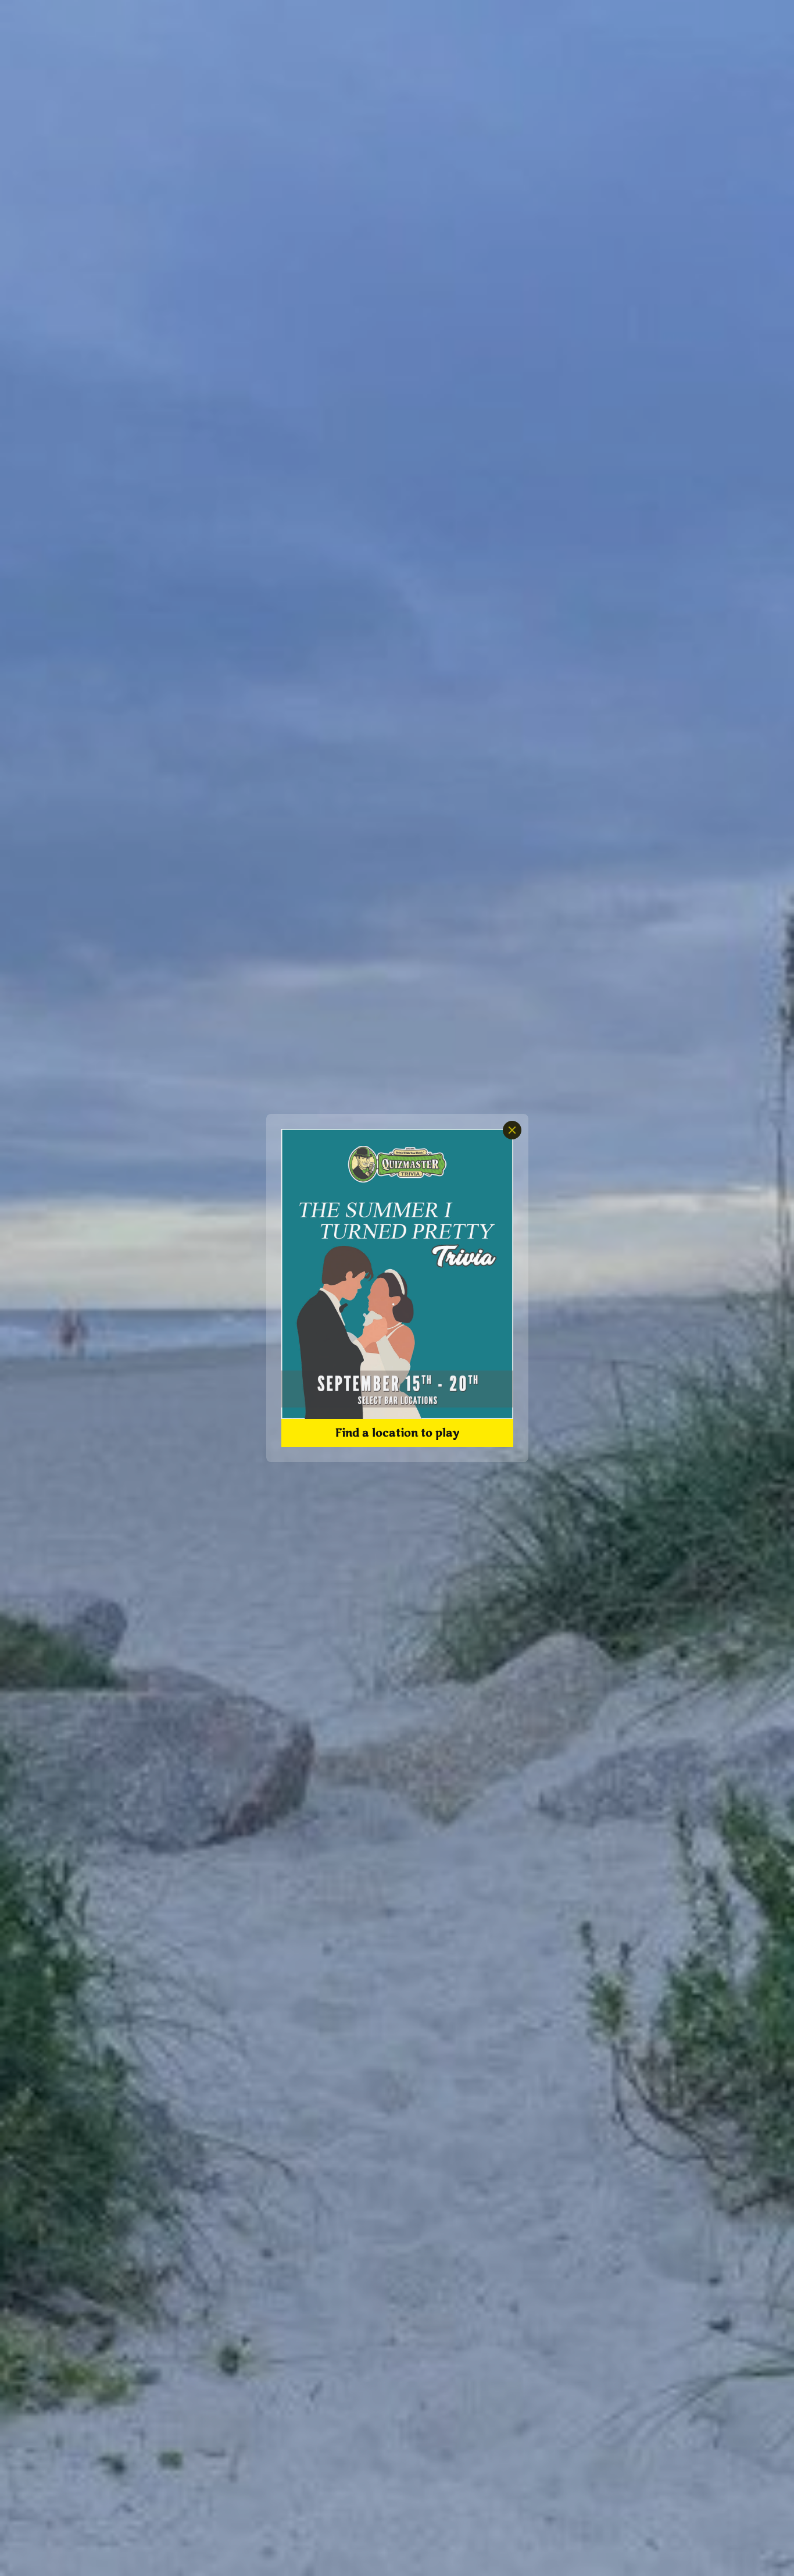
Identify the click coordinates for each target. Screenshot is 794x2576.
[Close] (512, 1130)
